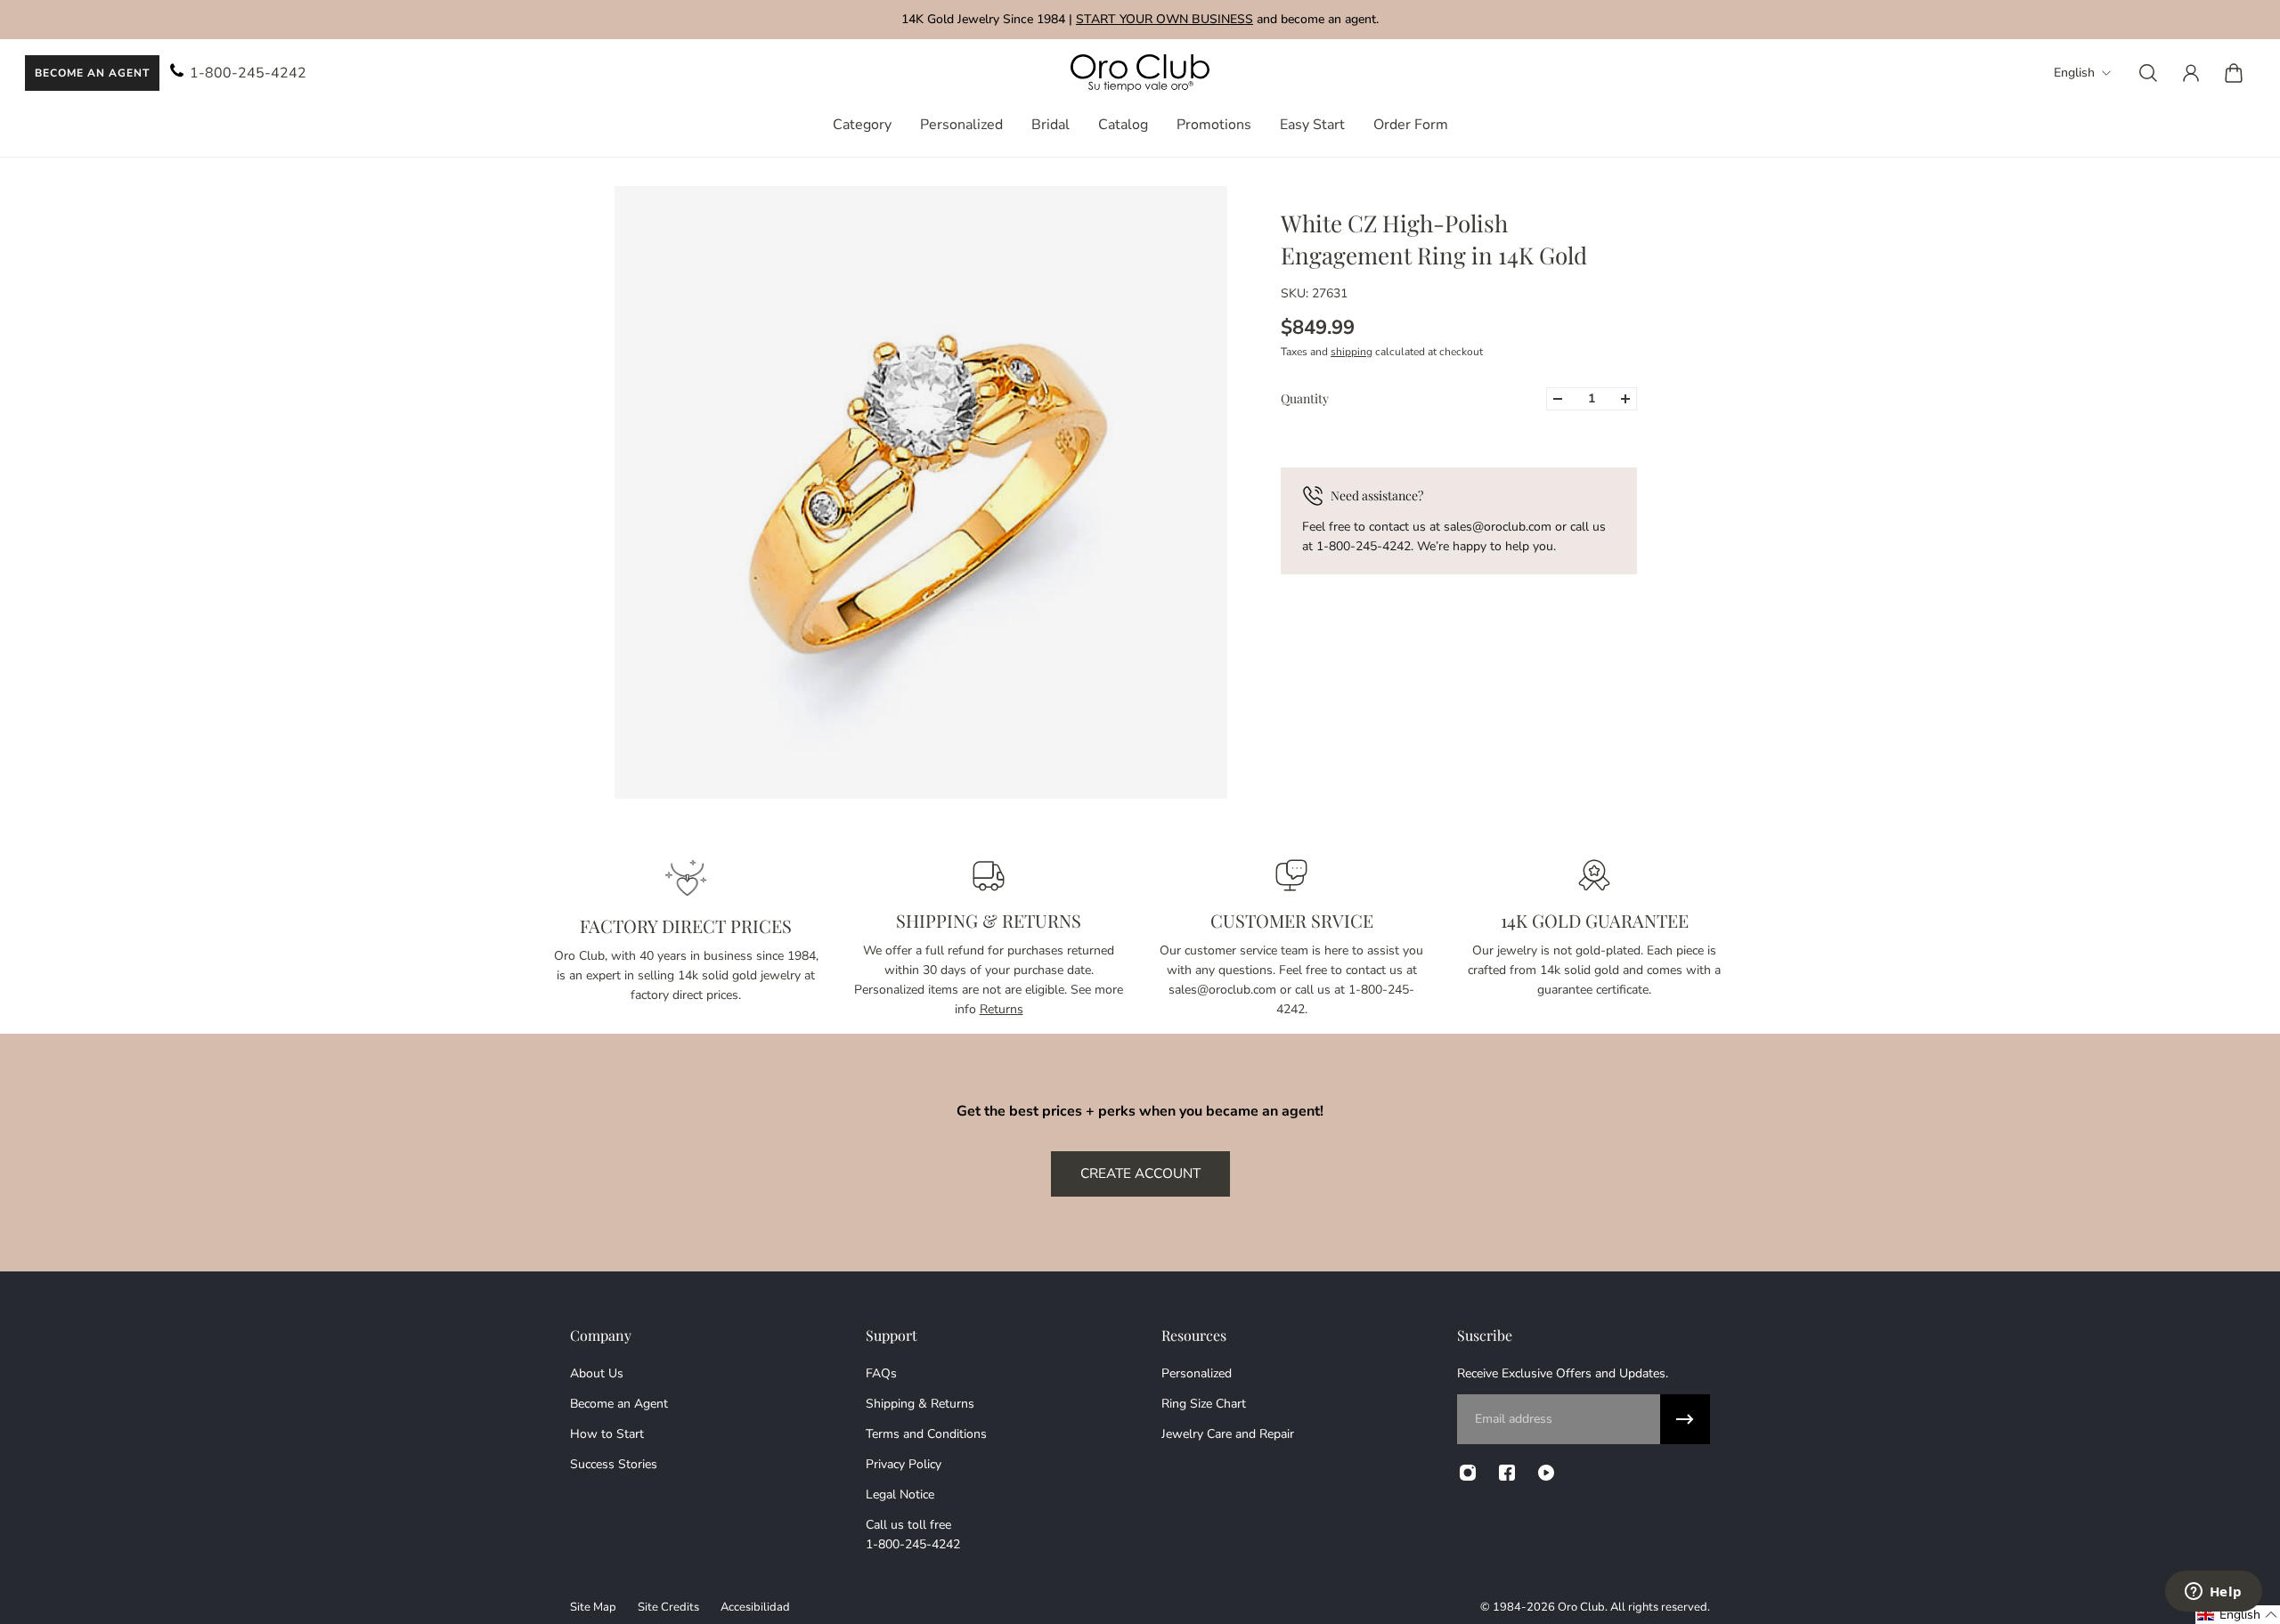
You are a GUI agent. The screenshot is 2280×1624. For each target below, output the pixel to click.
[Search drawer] (2148, 73)
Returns (1002, 1009)
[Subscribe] (1685, 1419)
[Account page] (2191, 73)
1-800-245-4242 (248, 73)
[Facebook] (1507, 1473)
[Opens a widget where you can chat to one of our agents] (2213, 1593)
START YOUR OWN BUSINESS (1164, 19)
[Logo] (1140, 73)
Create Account (1140, 1173)
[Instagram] (1468, 1473)
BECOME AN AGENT (92, 73)
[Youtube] (1546, 1473)
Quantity (1305, 398)
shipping (1352, 352)
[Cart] (2234, 73)
